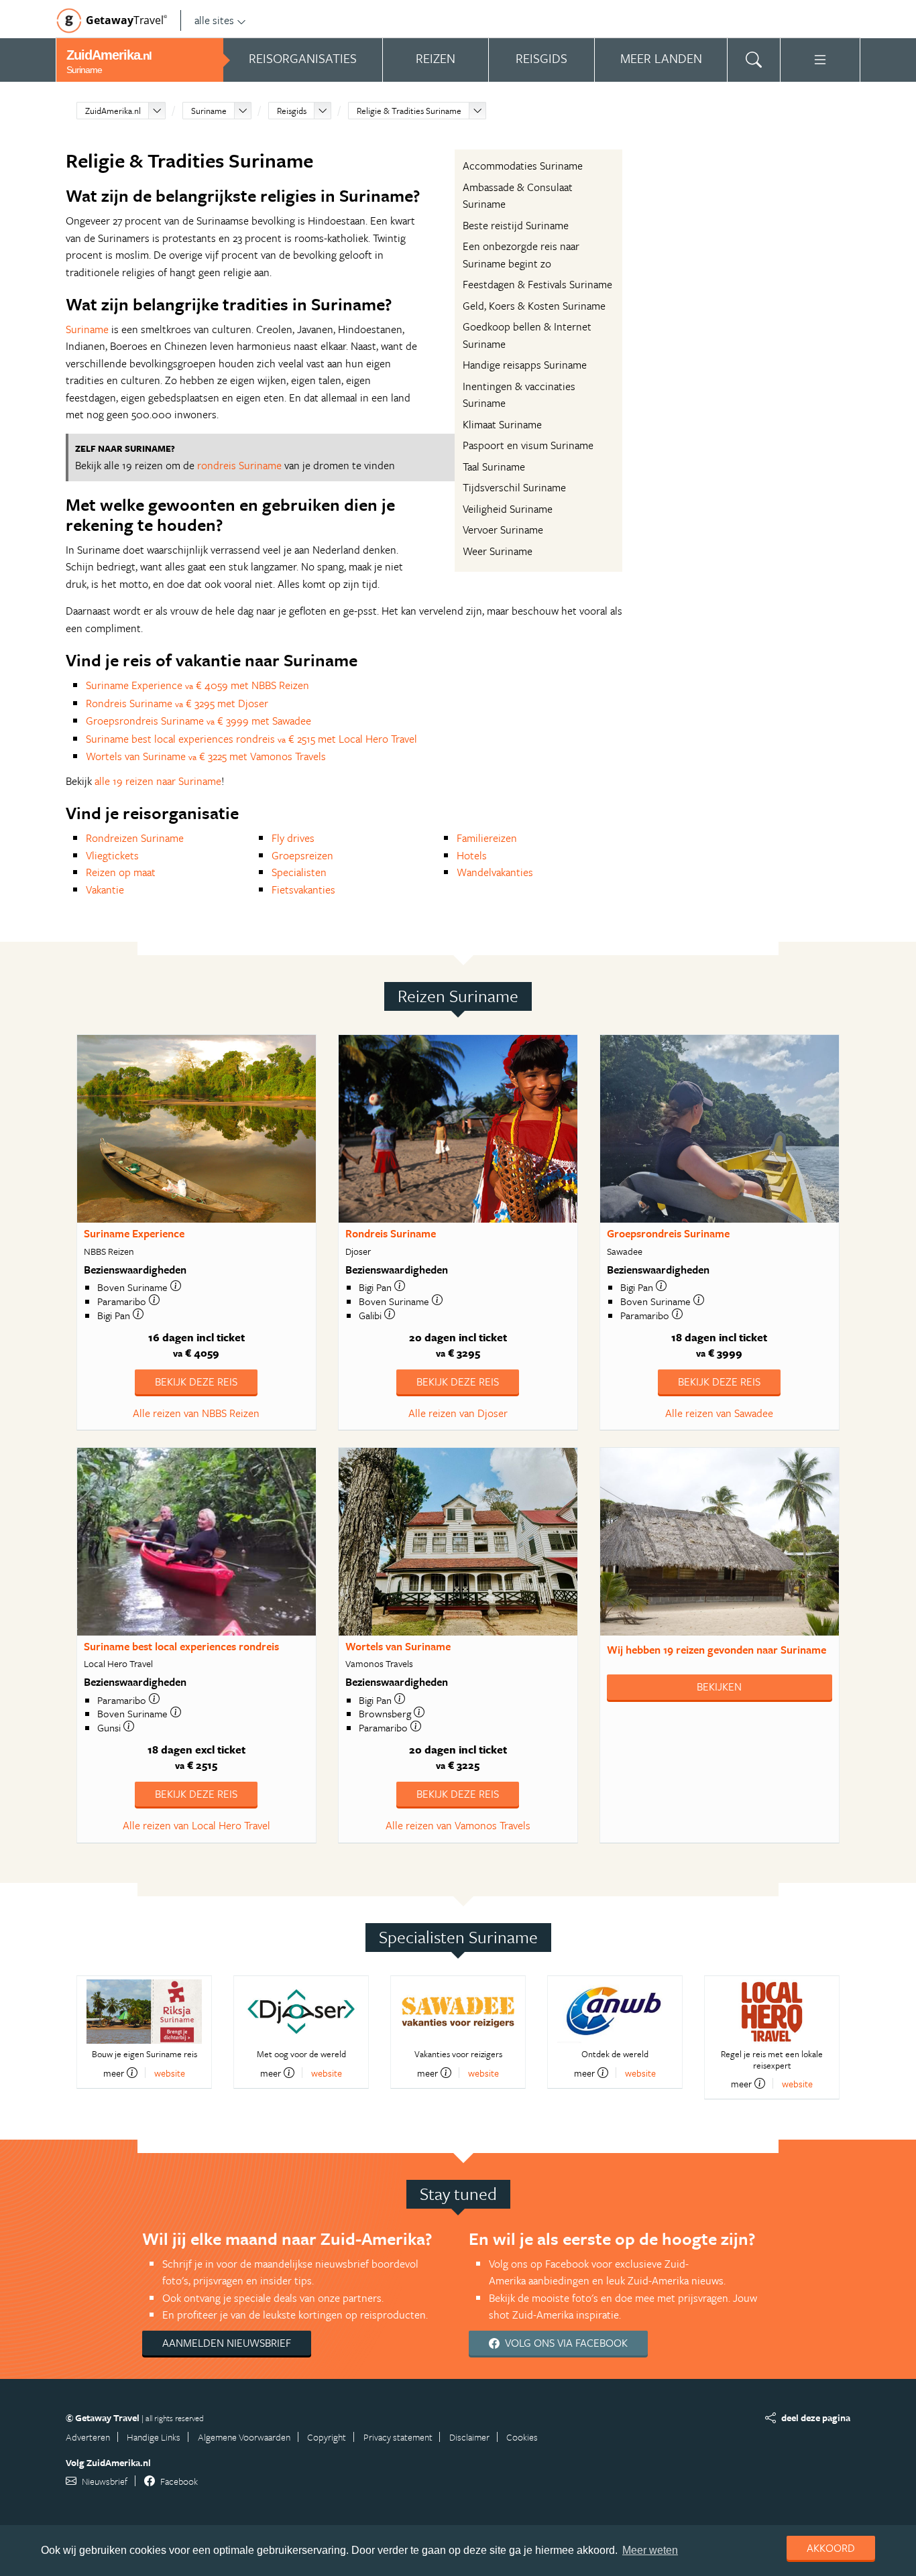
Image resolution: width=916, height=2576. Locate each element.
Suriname (209, 111)
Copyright (327, 2437)
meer (114, 2073)
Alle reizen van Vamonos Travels (458, 1825)
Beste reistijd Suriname (516, 225)
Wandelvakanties (495, 872)
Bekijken (719, 1686)
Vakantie (105, 890)
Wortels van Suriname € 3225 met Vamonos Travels (206, 756)
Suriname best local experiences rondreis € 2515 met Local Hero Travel (251, 739)
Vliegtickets (112, 855)
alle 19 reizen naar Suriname (158, 781)
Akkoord (831, 2548)
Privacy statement (398, 2437)
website (170, 2073)
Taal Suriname (494, 467)
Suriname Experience (134, 1233)
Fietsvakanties (303, 890)
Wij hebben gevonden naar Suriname (717, 1650)
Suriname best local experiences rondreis (181, 1646)
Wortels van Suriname (398, 1646)
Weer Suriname (498, 551)
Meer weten (650, 2550)
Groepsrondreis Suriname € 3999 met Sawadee (198, 721)
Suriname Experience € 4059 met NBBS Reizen (197, 685)
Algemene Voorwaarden (244, 2437)
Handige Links (154, 2437)
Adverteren (88, 2437)
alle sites (214, 20)
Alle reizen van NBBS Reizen (196, 1413)
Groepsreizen (302, 855)
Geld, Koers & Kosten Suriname (534, 306)
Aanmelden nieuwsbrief (227, 2343)
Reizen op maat (121, 872)
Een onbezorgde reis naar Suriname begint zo (521, 255)
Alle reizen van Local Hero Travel (196, 1825)
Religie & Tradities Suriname (409, 111)
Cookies (522, 2437)
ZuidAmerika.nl (113, 111)
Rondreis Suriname (391, 1233)
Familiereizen (487, 838)
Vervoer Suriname (503, 530)
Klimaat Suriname (502, 424)
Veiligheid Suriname (508, 509)
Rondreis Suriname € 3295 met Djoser (177, 703)
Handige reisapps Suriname (525, 365)
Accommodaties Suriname (523, 166)
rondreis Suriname (239, 465)
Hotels (472, 855)
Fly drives (293, 838)
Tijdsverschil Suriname (514, 487)
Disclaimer (469, 2437)
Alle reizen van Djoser (458, 1413)
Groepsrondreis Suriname (668, 1233)
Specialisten (299, 872)
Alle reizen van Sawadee (719, 1413)
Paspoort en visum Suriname (528, 445)
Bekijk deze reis (196, 1382)
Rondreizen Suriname (135, 838)
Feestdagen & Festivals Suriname (537, 284)
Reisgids (292, 111)
